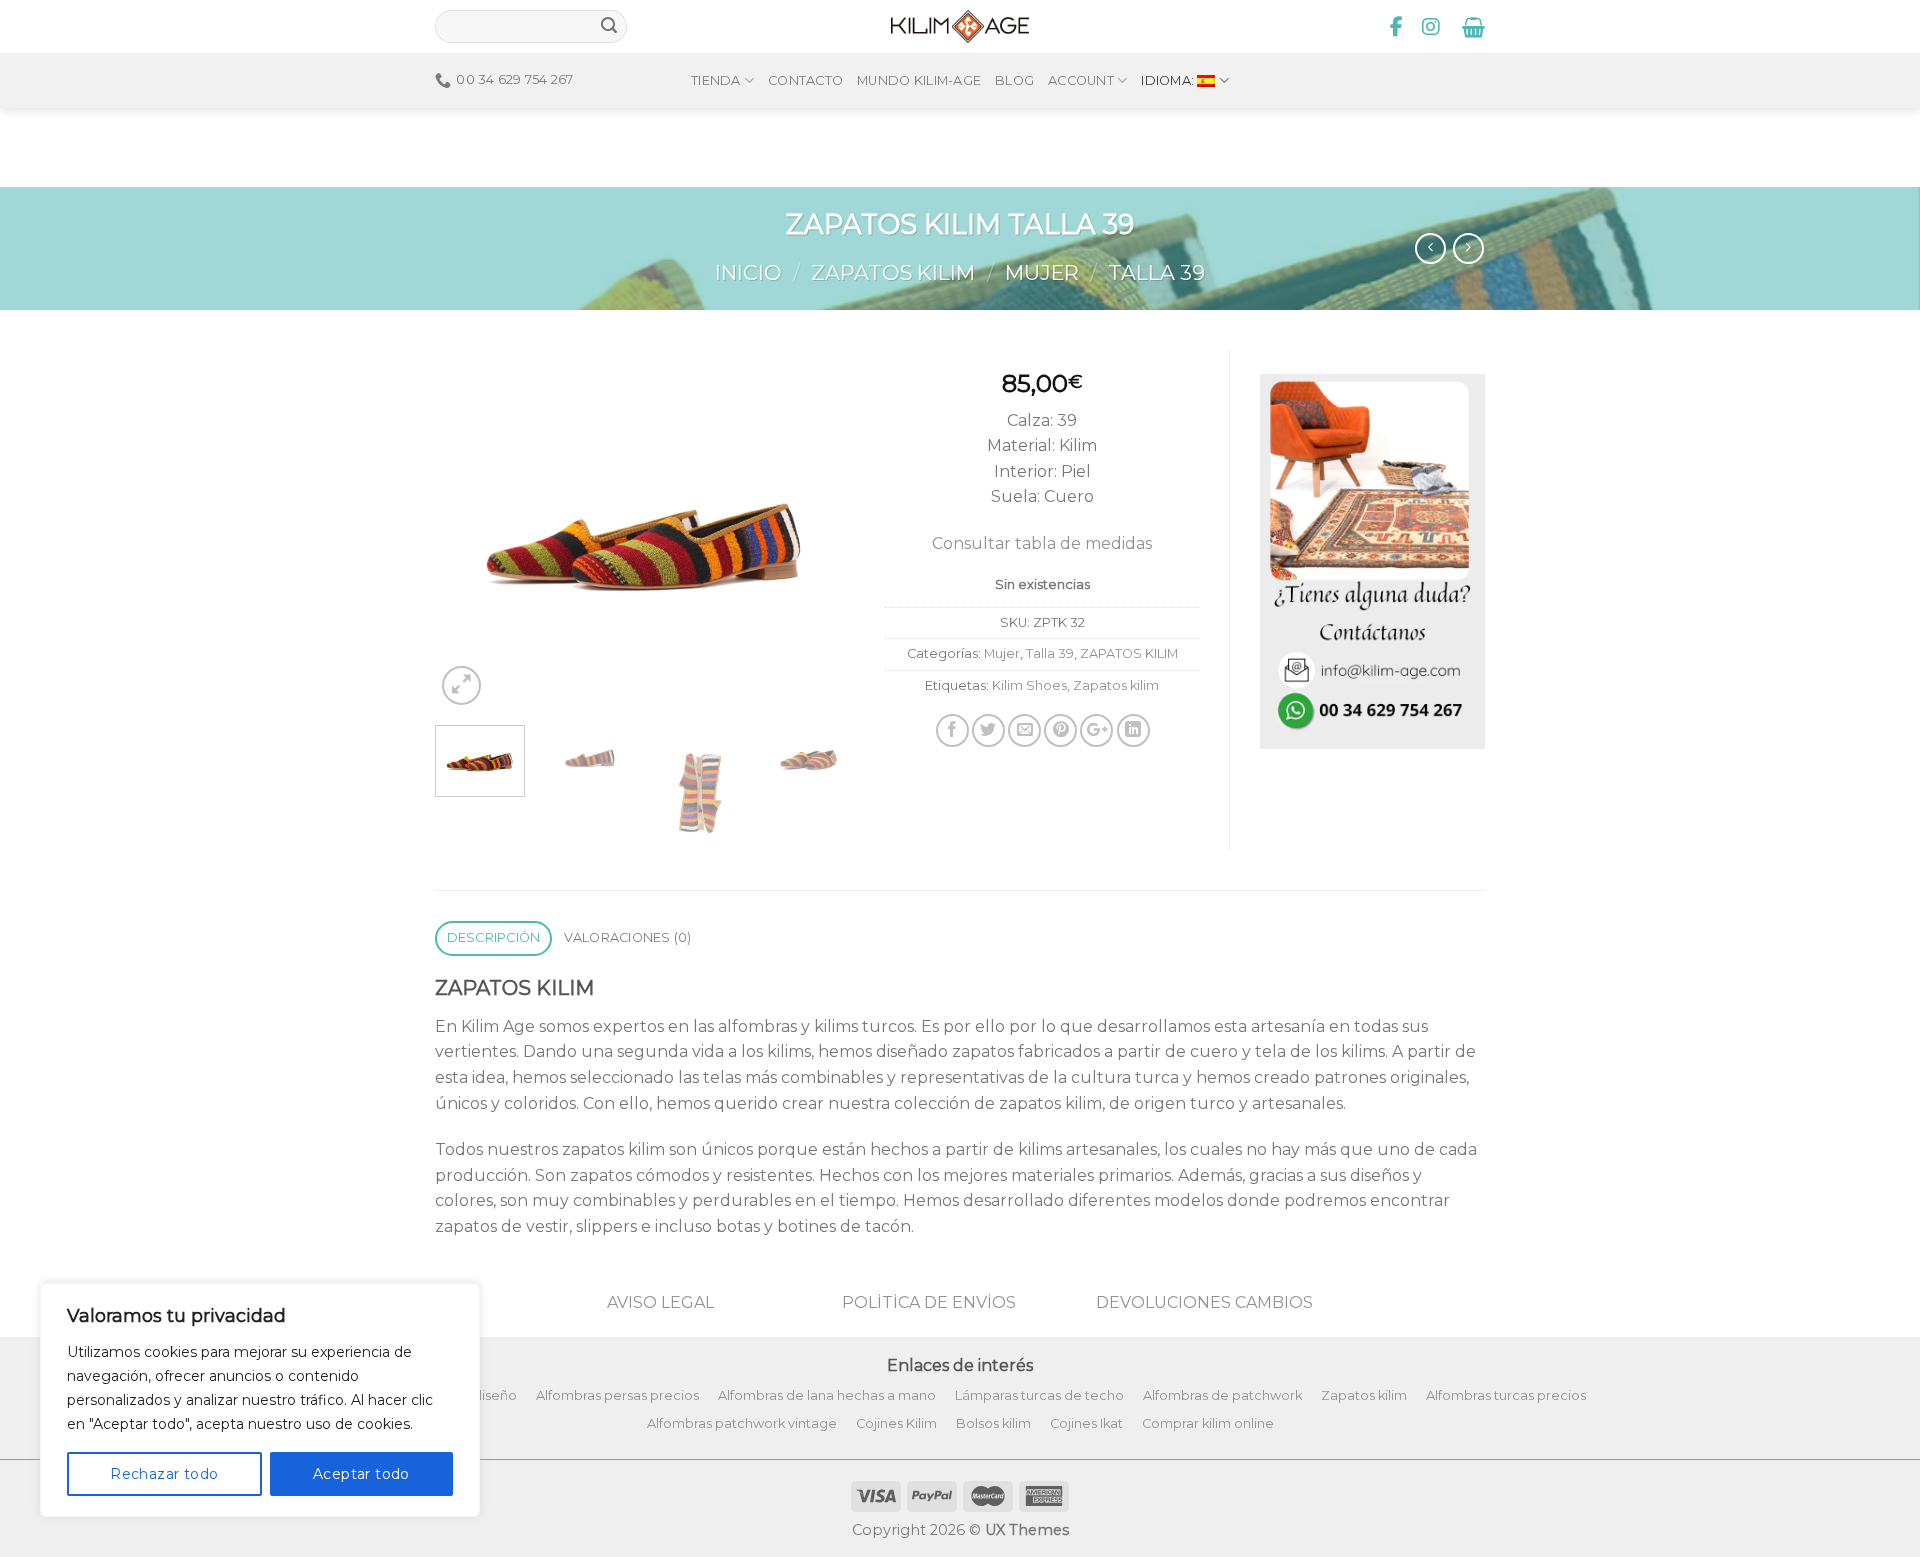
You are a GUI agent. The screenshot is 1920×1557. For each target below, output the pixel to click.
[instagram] (1431, 27)
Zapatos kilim (1116, 685)
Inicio (748, 272)
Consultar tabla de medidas (1042, 543)
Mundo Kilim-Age (919, 80)
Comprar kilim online (1208, 1423)
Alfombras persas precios (617, 1395)
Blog (1014, 80)
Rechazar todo (164, 1474)
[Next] (821, 530)
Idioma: (1169, 80)
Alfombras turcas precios (1506, 1395)
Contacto (805, 80)
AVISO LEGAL (660, 1302)
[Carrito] (1473, 27)
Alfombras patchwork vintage (742, 1423)
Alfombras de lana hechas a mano (827, 1395)
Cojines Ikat (1086, 1423)
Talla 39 (1156, 272)
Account (1081, 80)
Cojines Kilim (896, 1423)
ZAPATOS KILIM (893, 272)
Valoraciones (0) (628, 937)
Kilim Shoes (1029, 685)
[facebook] (1397, 27)
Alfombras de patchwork (1222, 1395)
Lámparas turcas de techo (1039, 1395)
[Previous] (469, 530)
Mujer (1042, 272)
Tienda (716, 80)
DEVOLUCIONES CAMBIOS (1204, 1302)
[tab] (493, 938)
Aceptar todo (361, 1474)
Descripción (494, 937)
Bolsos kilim (993, 1423)
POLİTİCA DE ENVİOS (929, 1302)
